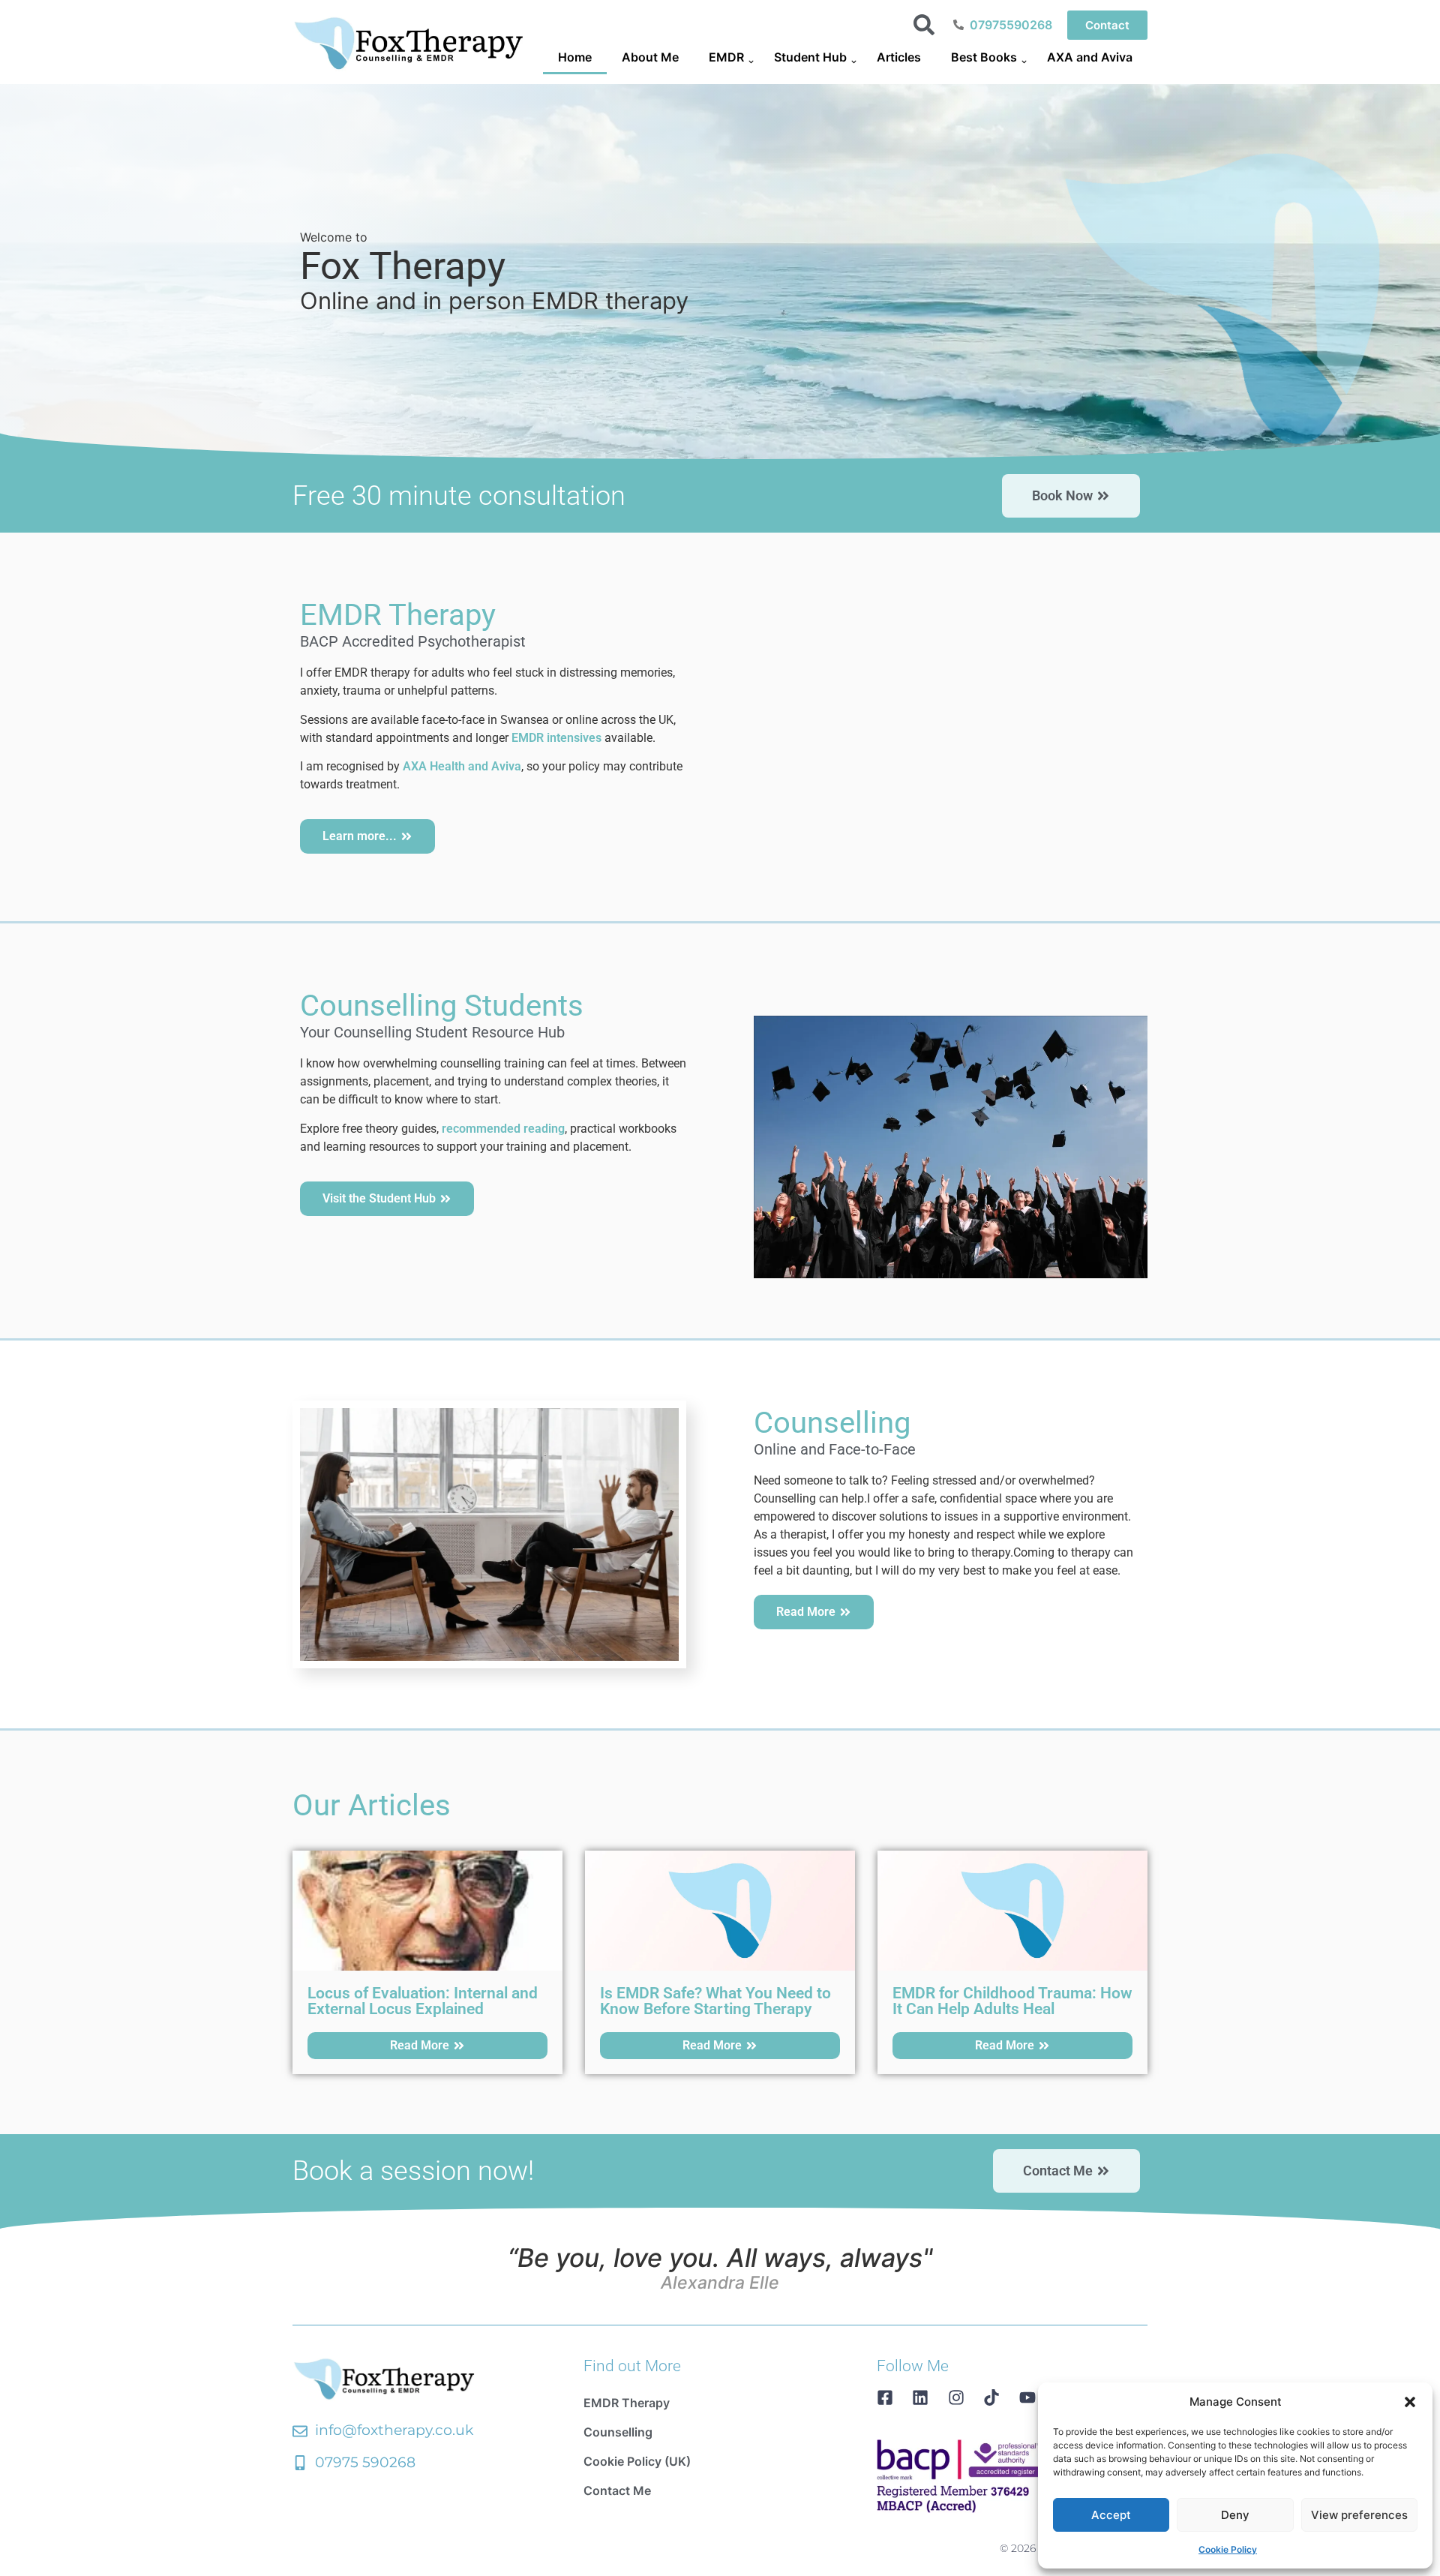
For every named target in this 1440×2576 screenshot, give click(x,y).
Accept (1111, 2515)
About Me (650, 57)
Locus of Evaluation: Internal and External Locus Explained (423, 2001)
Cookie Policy (1228, 2549)
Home (575, 57)
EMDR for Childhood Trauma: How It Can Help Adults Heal (1012, 2001)
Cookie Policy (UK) (637, 2461)
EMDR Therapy (627, 2403)
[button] (1410, 2402)
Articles (899, 57)
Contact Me (617, 2490)
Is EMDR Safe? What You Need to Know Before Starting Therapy (715, 2001)
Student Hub (810, 57)
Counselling (618, 2432)
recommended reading (503, 1129)
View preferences (1359, 2515)
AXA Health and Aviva (462, 766)
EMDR (726, 57)
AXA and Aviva (1090, 57)
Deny (1235, 2515)
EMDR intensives (556, 738)
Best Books (984, 57)
